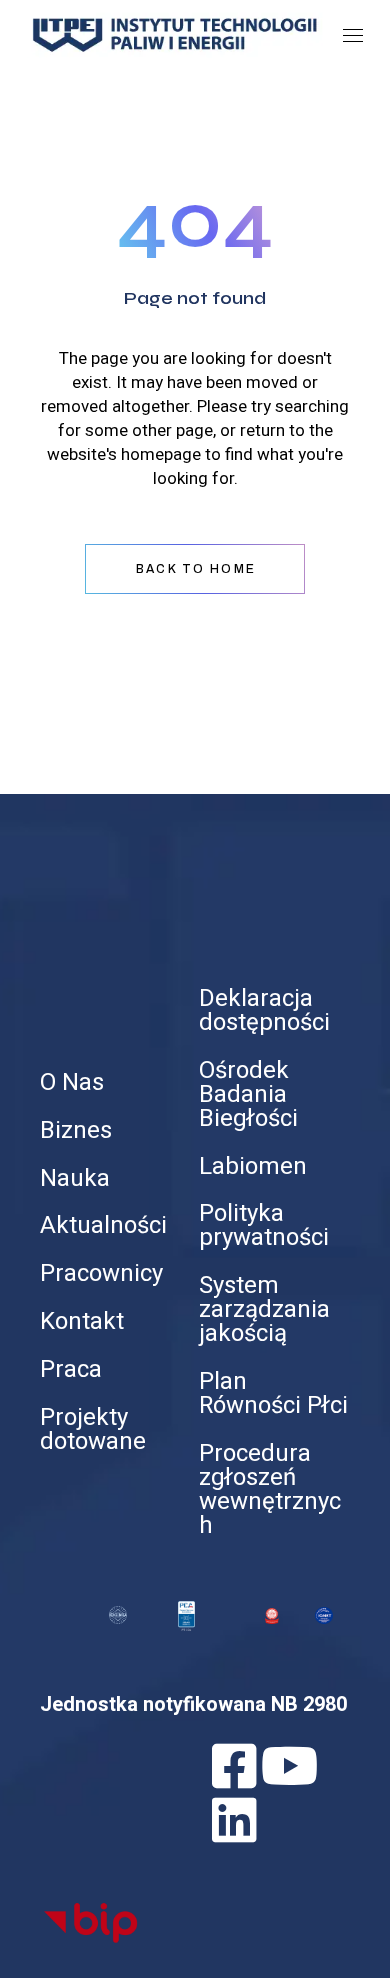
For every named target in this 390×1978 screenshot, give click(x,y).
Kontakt (82, 1321)
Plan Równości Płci (273, 1393)
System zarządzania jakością (264, 1309)
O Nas (72, 1082)
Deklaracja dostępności (264, 1010)
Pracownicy (101, 1273)
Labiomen (253, 1166)
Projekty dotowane (93, 1429)
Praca (71, 1369)
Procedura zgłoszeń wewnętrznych (270, 1489)
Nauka (75, 1178)
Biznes (76, 1130)
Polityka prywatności (264, 1225)
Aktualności (103, 1225)
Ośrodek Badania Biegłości (248, 1094)
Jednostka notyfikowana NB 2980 (193, 1704)
